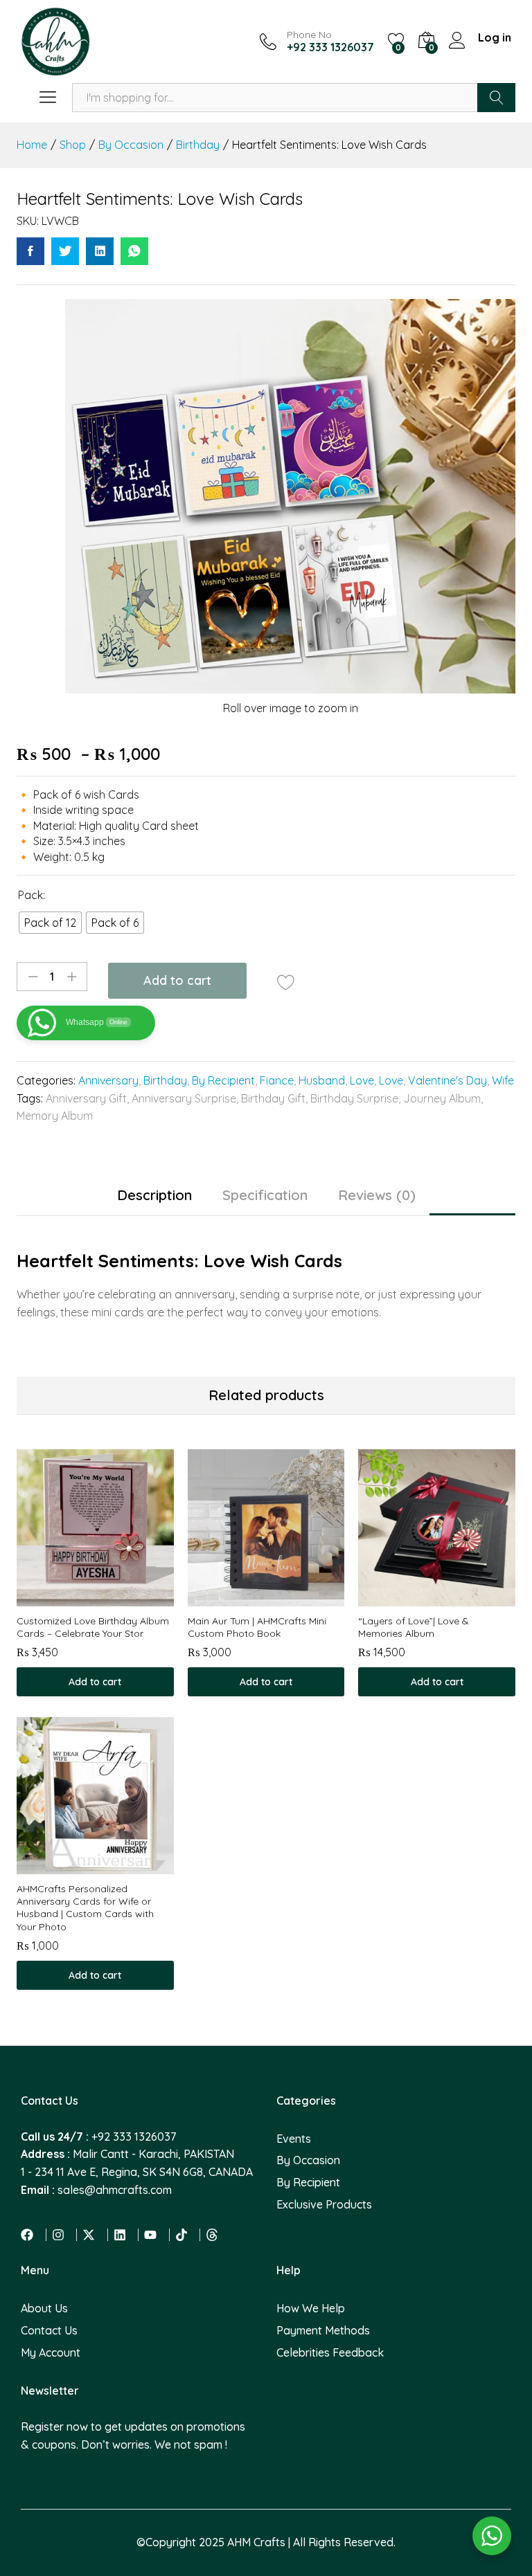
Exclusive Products (324, 2204)
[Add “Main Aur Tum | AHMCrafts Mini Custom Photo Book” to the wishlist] (282, 1598)
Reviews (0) (377, 1195)
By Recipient (223, 1080)
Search (496, 98)
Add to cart (177, 980)
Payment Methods (323, 2330)
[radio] (50, 923)
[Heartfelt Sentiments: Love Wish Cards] (30, 251)
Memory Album (55, 1116)
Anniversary (108, 1080)
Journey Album (442, 1098)
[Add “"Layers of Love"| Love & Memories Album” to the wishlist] (453, 1598)
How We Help (311, 2308)
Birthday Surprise (354, 1098)
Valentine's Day (447, 1080)
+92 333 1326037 (134, 2137)
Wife (503, 1080)
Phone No (309, 35)
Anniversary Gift (86, 1098)
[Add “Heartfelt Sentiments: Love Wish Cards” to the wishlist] (286, 982)
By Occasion (308, 2160)
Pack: (32, 895)
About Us (44, 2308)
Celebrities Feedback (330, 2352)
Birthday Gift (273, 1098)
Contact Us (49, 2330)
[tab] (154, 1202)
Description (154, 1195)
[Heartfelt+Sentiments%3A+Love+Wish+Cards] (65, 251)
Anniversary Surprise (184, 1098)
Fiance (277, 1080)
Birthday (165, 1080)
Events (294, 2139)
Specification (265, 1195)
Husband (322, 1080)
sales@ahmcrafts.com (115, 2190)
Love (362, 1080)
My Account (51, 2352)
